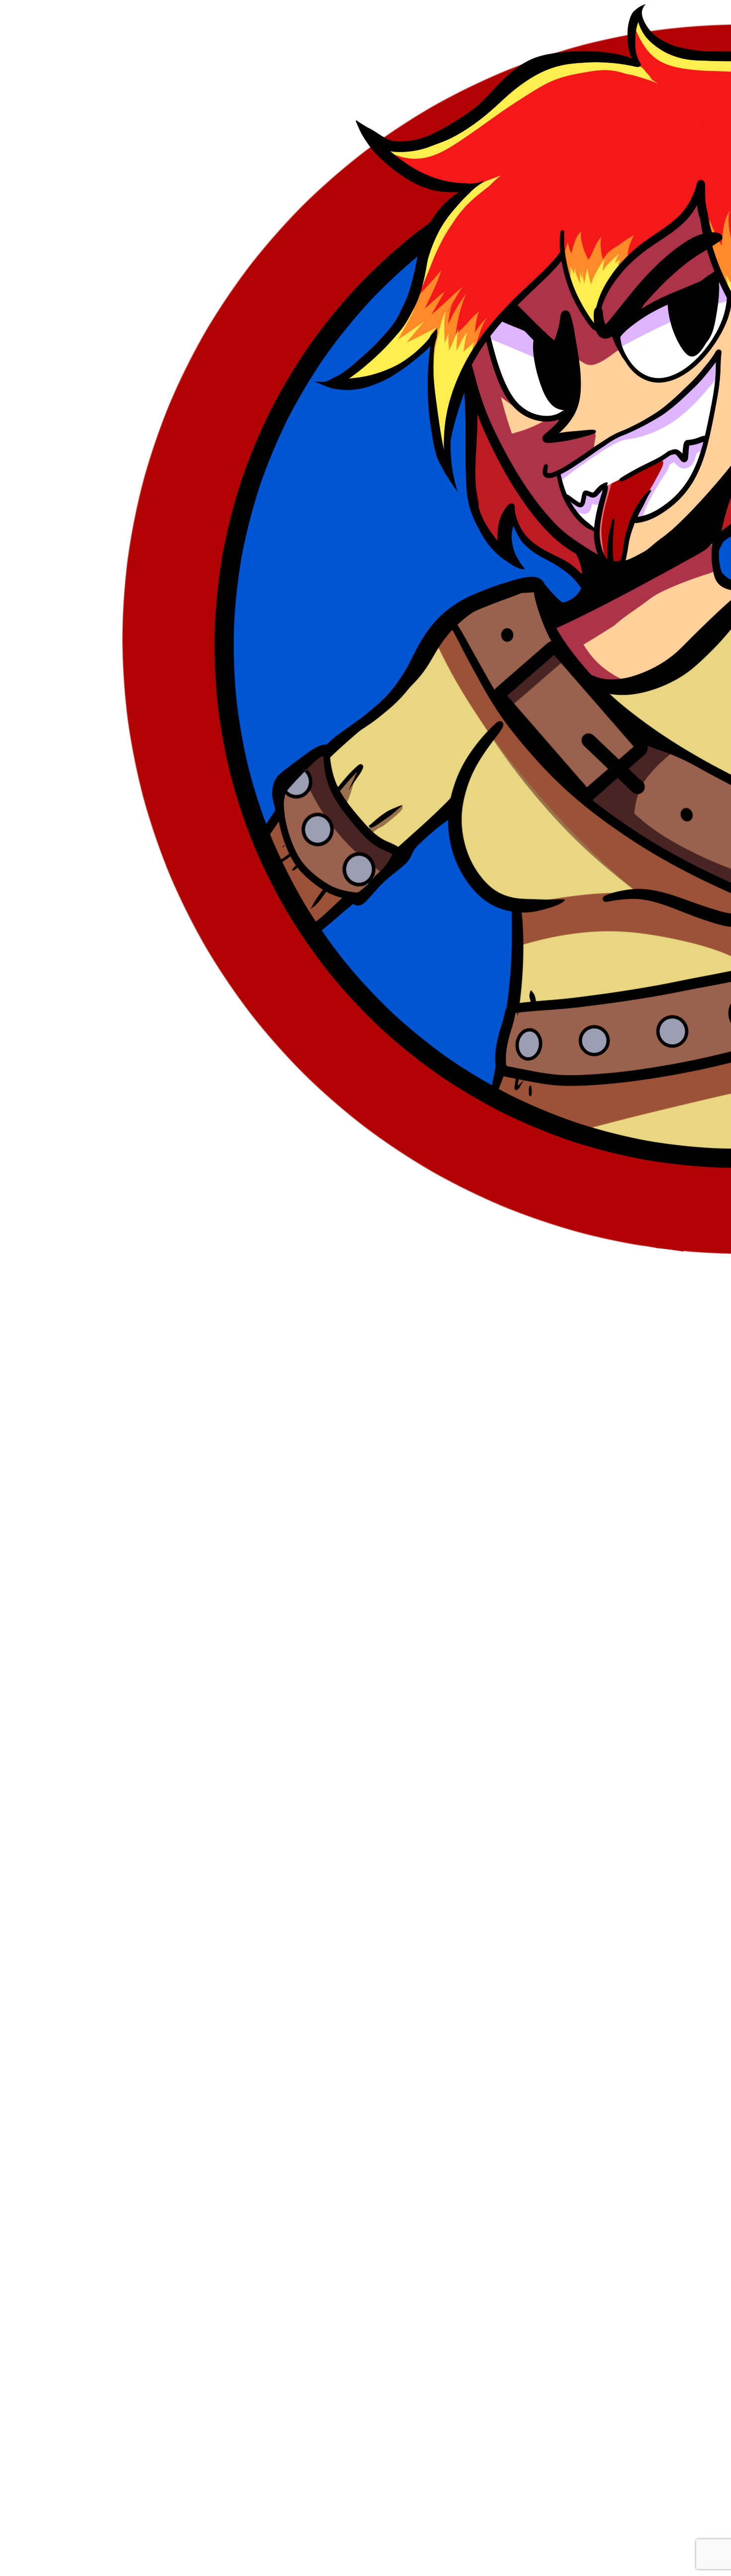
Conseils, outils (133, 1508)
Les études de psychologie (209, 1508)
